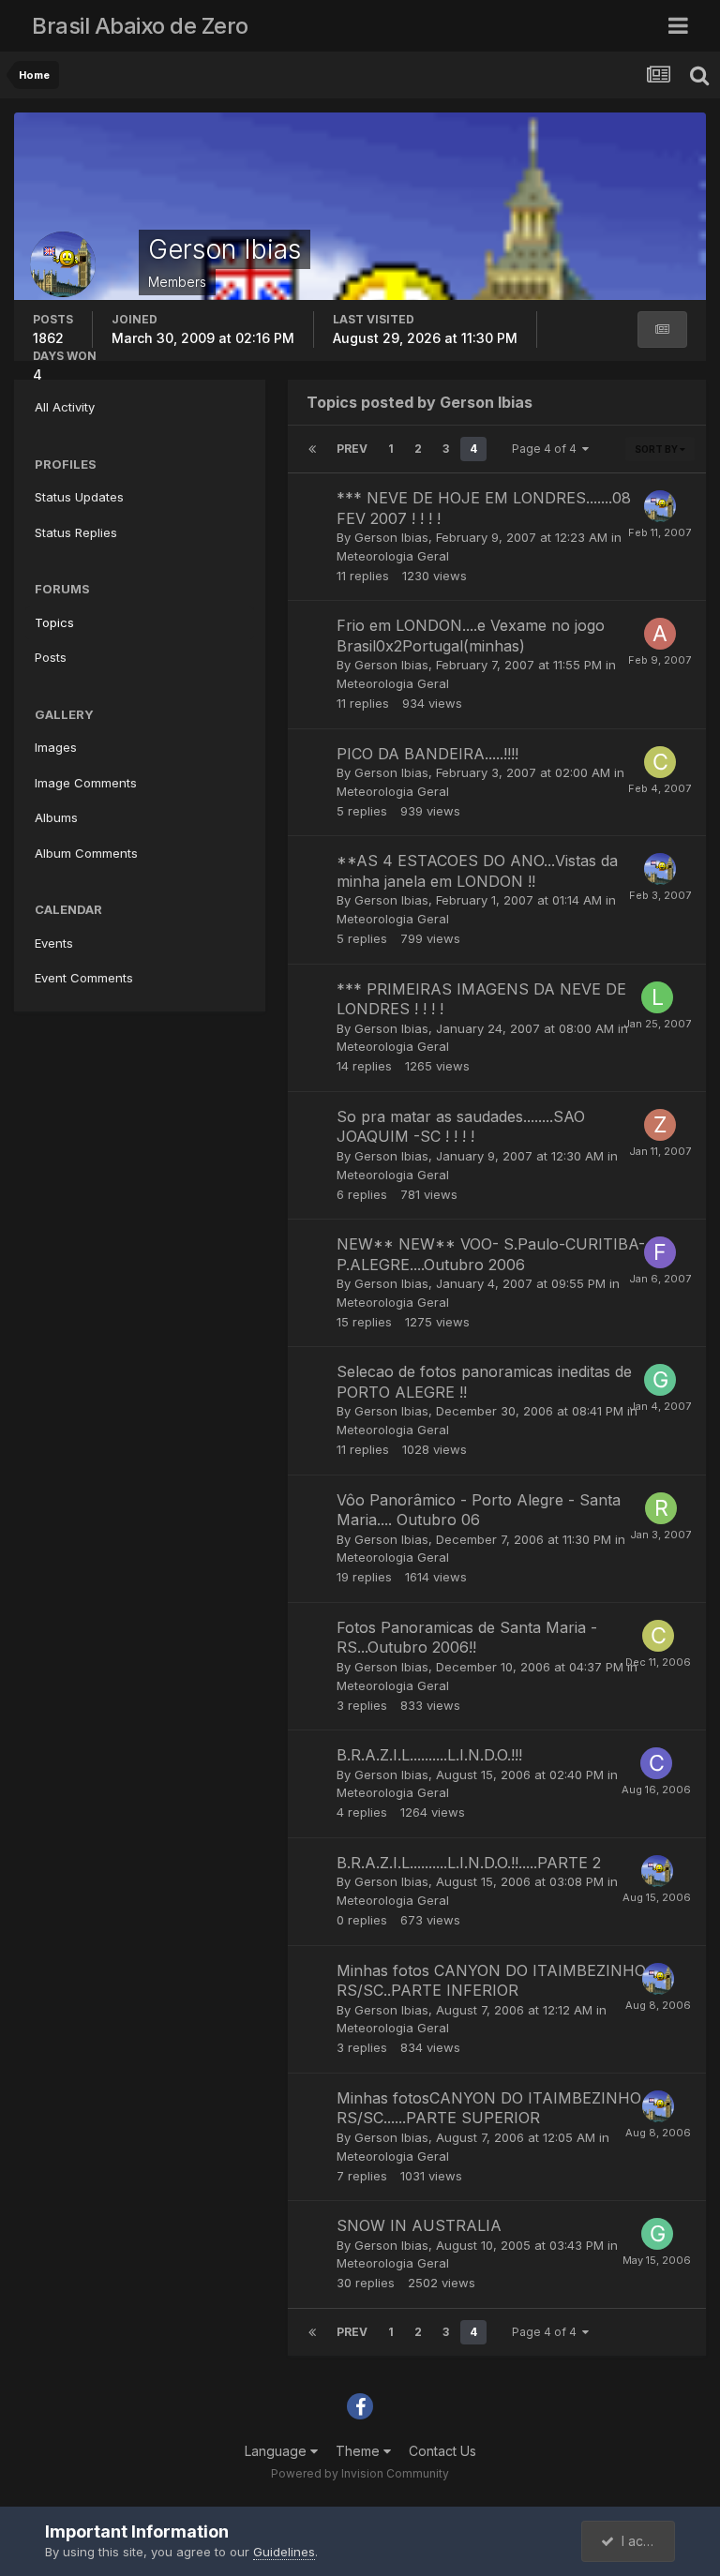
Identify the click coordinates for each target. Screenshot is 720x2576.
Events (54, 943)
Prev (352, 449)
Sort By (657, 449)
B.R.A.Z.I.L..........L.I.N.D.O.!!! (429, 1755)
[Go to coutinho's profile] (656, 1763)
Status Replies (76, 532)
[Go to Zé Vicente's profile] (660, 1125)
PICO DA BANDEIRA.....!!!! (427, 754)
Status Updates (79, 497)
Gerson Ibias (391, 537)
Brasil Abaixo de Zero (140, 26)
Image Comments (86, 783)
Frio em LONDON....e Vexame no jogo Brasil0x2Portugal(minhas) (471, 636)
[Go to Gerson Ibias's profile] (660, 506)
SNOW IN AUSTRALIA (419, 2225)
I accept (643, 2541)
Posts (51, 657)
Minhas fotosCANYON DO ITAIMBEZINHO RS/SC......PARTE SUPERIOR (489, 2108)
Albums (56, 817)
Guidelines (284, 2552)
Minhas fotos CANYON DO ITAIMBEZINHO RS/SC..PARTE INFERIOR (491, 1981)
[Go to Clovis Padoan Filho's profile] (660, 762)
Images (56, 747)
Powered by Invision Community (360, 2473)
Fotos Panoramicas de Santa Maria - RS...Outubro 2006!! (467, 1638)
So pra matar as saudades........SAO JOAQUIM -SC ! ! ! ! (461, 1127)
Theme (360, 2451)
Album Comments (86, 853)
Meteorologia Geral (393, 556)
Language (277, 2451)
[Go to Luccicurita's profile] (657, 997)
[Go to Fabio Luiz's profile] (660, 1252)
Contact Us (442, 2451)
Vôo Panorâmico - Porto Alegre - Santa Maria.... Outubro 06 (479, 1510)
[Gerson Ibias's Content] (662, 329)
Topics (54, 622)
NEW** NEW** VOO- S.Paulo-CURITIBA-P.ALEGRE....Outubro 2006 (491, 1254)
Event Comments (84, 978)
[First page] (312, 449)
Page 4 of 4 (547, 449)
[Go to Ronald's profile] (661, 1508)
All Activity (65, 407)
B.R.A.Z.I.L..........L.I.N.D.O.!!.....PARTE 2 (469, 1863)
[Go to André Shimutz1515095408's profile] (660, 634)
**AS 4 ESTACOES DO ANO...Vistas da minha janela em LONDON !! (477, 871)
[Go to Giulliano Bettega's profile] (660, 1380)
